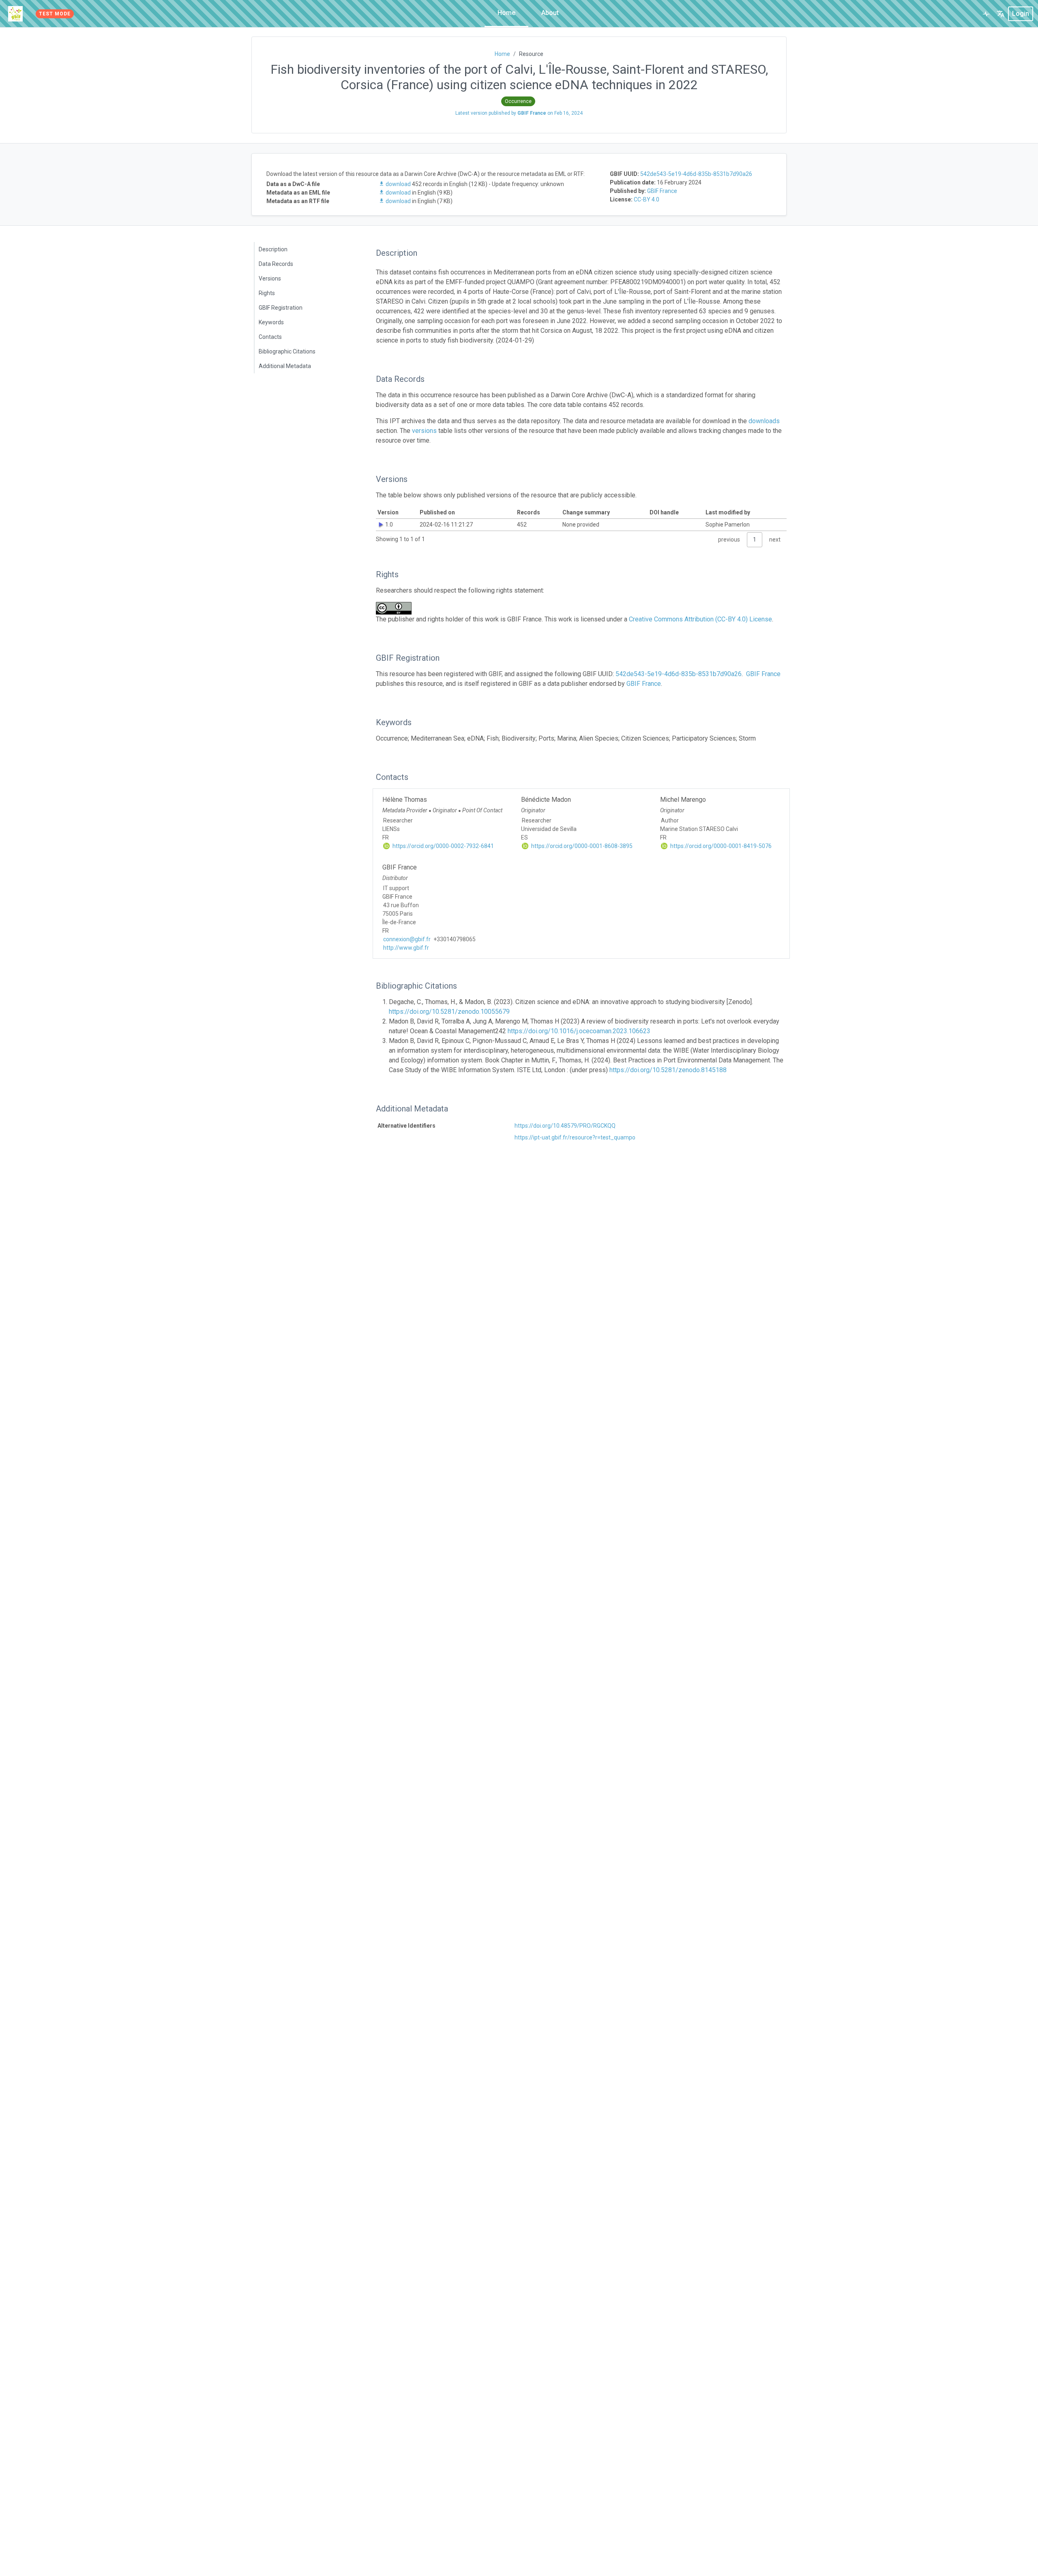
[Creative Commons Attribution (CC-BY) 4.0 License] (396, 608)
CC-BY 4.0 (647, 199)
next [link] (775, 540)
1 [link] (755, 540)
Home (506, 13)
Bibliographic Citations (287, 351)
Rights (267, 293)
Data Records (276, 264)
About (550, 13)
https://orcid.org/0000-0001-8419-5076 (720, 846)
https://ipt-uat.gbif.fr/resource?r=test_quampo (575, 1137)
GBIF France (662, 191)
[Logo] (15, 14)
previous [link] (729, 540)
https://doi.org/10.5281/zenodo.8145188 (668, 1070)
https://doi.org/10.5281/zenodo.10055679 (449, 1012)
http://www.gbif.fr (406, 948)
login (1021, 14)
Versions (270, 278)
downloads (764, 421)
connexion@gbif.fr (407, 939)
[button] (1001, 14)
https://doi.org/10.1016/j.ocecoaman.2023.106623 (579, 1031)
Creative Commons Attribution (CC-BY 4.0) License (700, 619)
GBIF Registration (281, 308)
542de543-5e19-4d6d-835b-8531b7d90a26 (696, 174)
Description (273, 249)
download (398, 184)
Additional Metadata (285, 366)
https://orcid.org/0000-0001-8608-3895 (581, 846)
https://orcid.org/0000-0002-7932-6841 (443, 846)
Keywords (271, 322)
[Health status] (986, 14)
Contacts (270, 337)
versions (424, 431)
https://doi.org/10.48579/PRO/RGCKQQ (565, 1126)
